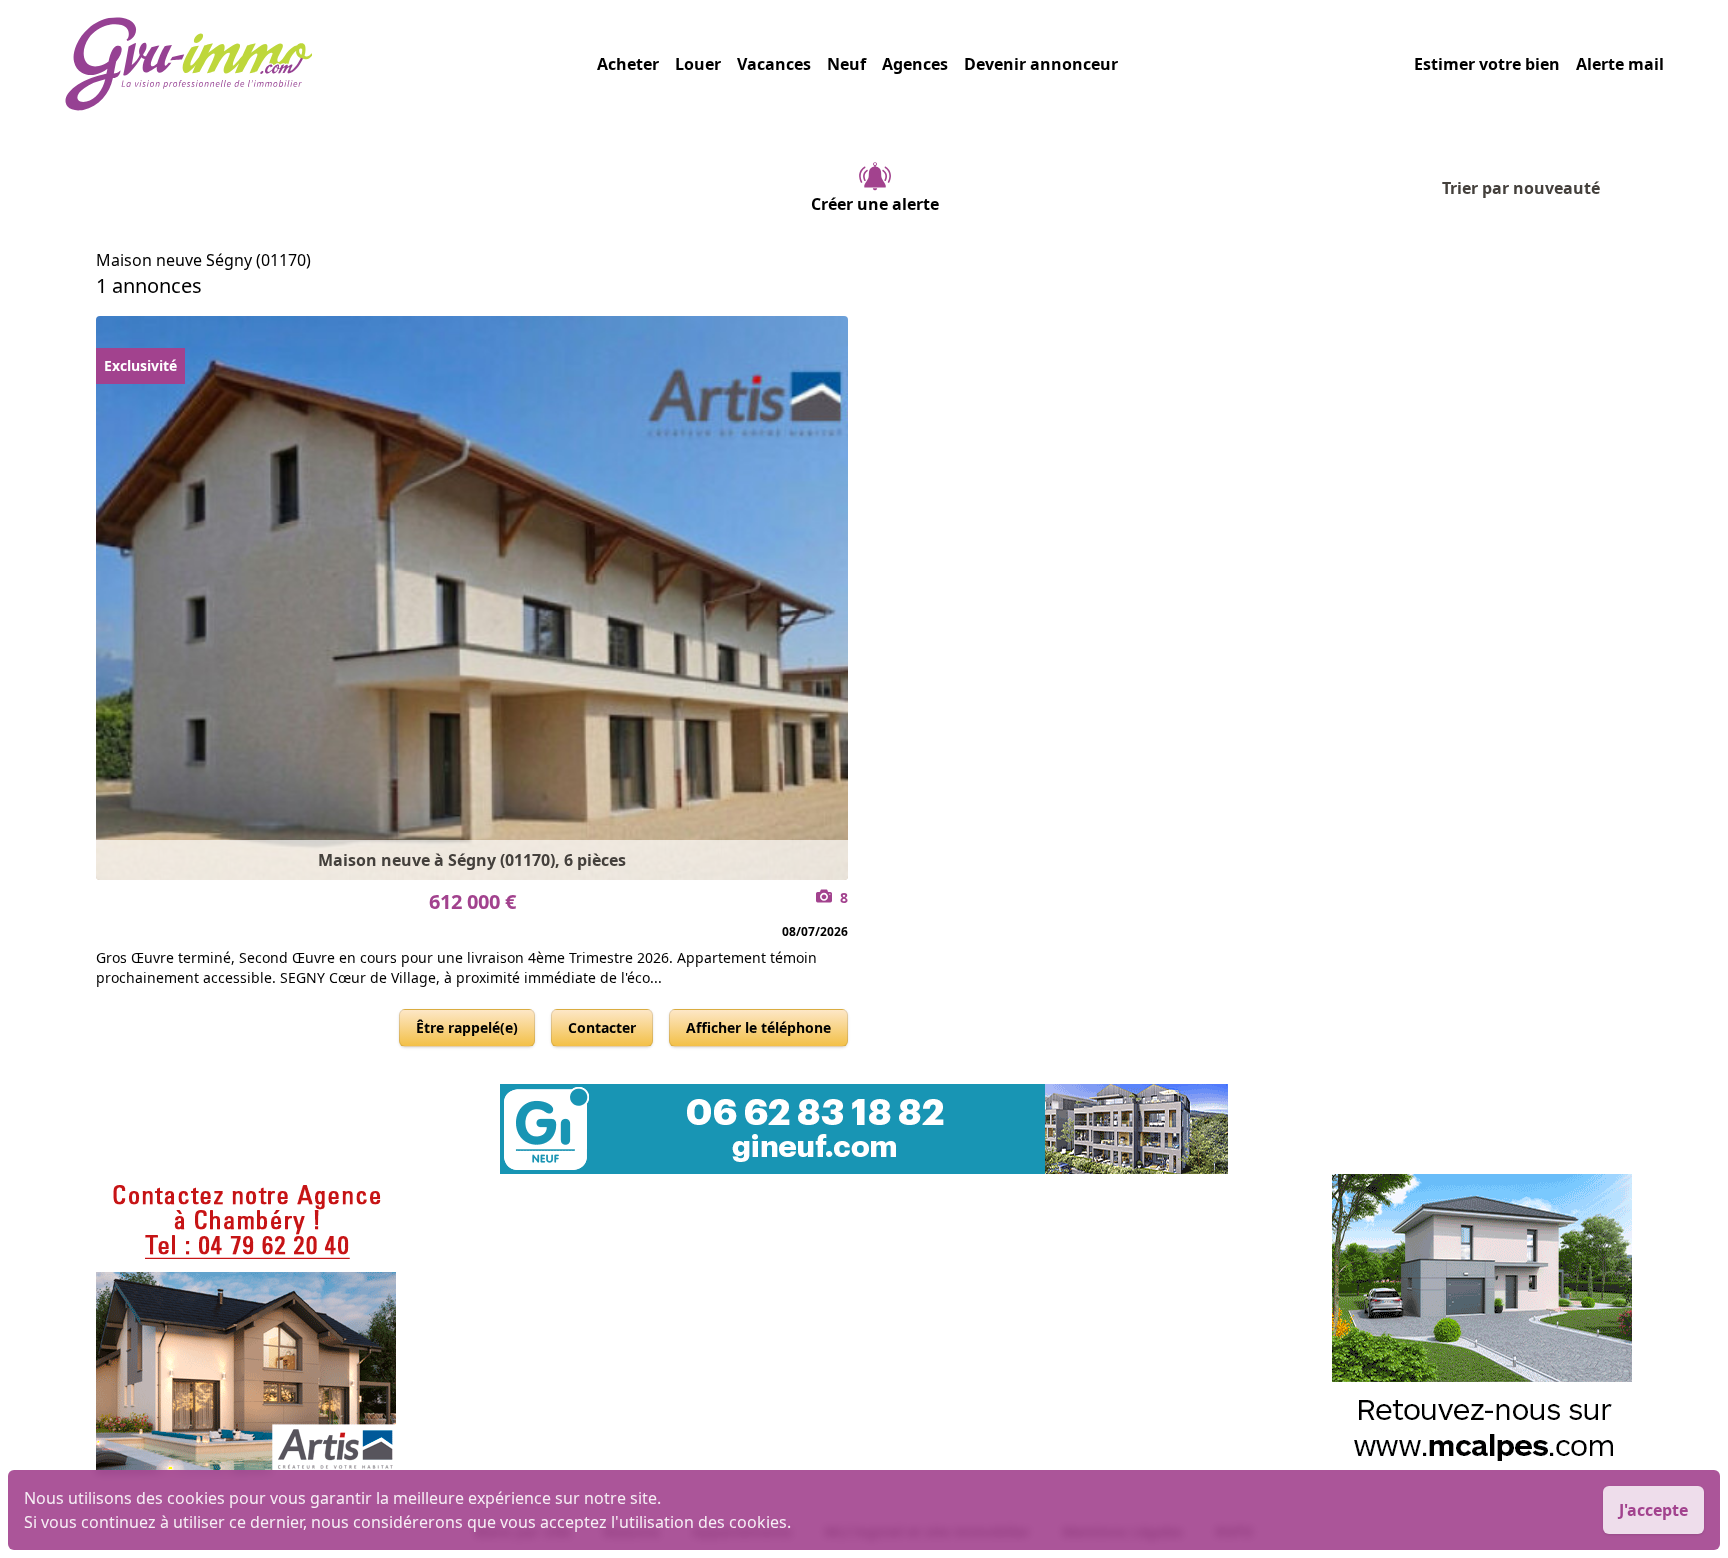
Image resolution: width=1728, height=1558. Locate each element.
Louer (698, 64)
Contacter (602, 1027)
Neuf (846, 64)
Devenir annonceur (1041, 64)
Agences (915, 64)
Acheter (628, 64)
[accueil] (330, 64)
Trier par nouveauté (1521, 188)
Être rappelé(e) (467, 1027)
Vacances (774, 64)
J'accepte (1653, 1510)
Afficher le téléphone (758, 1027)
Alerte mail (1620, 64)
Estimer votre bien (1487, 64)
